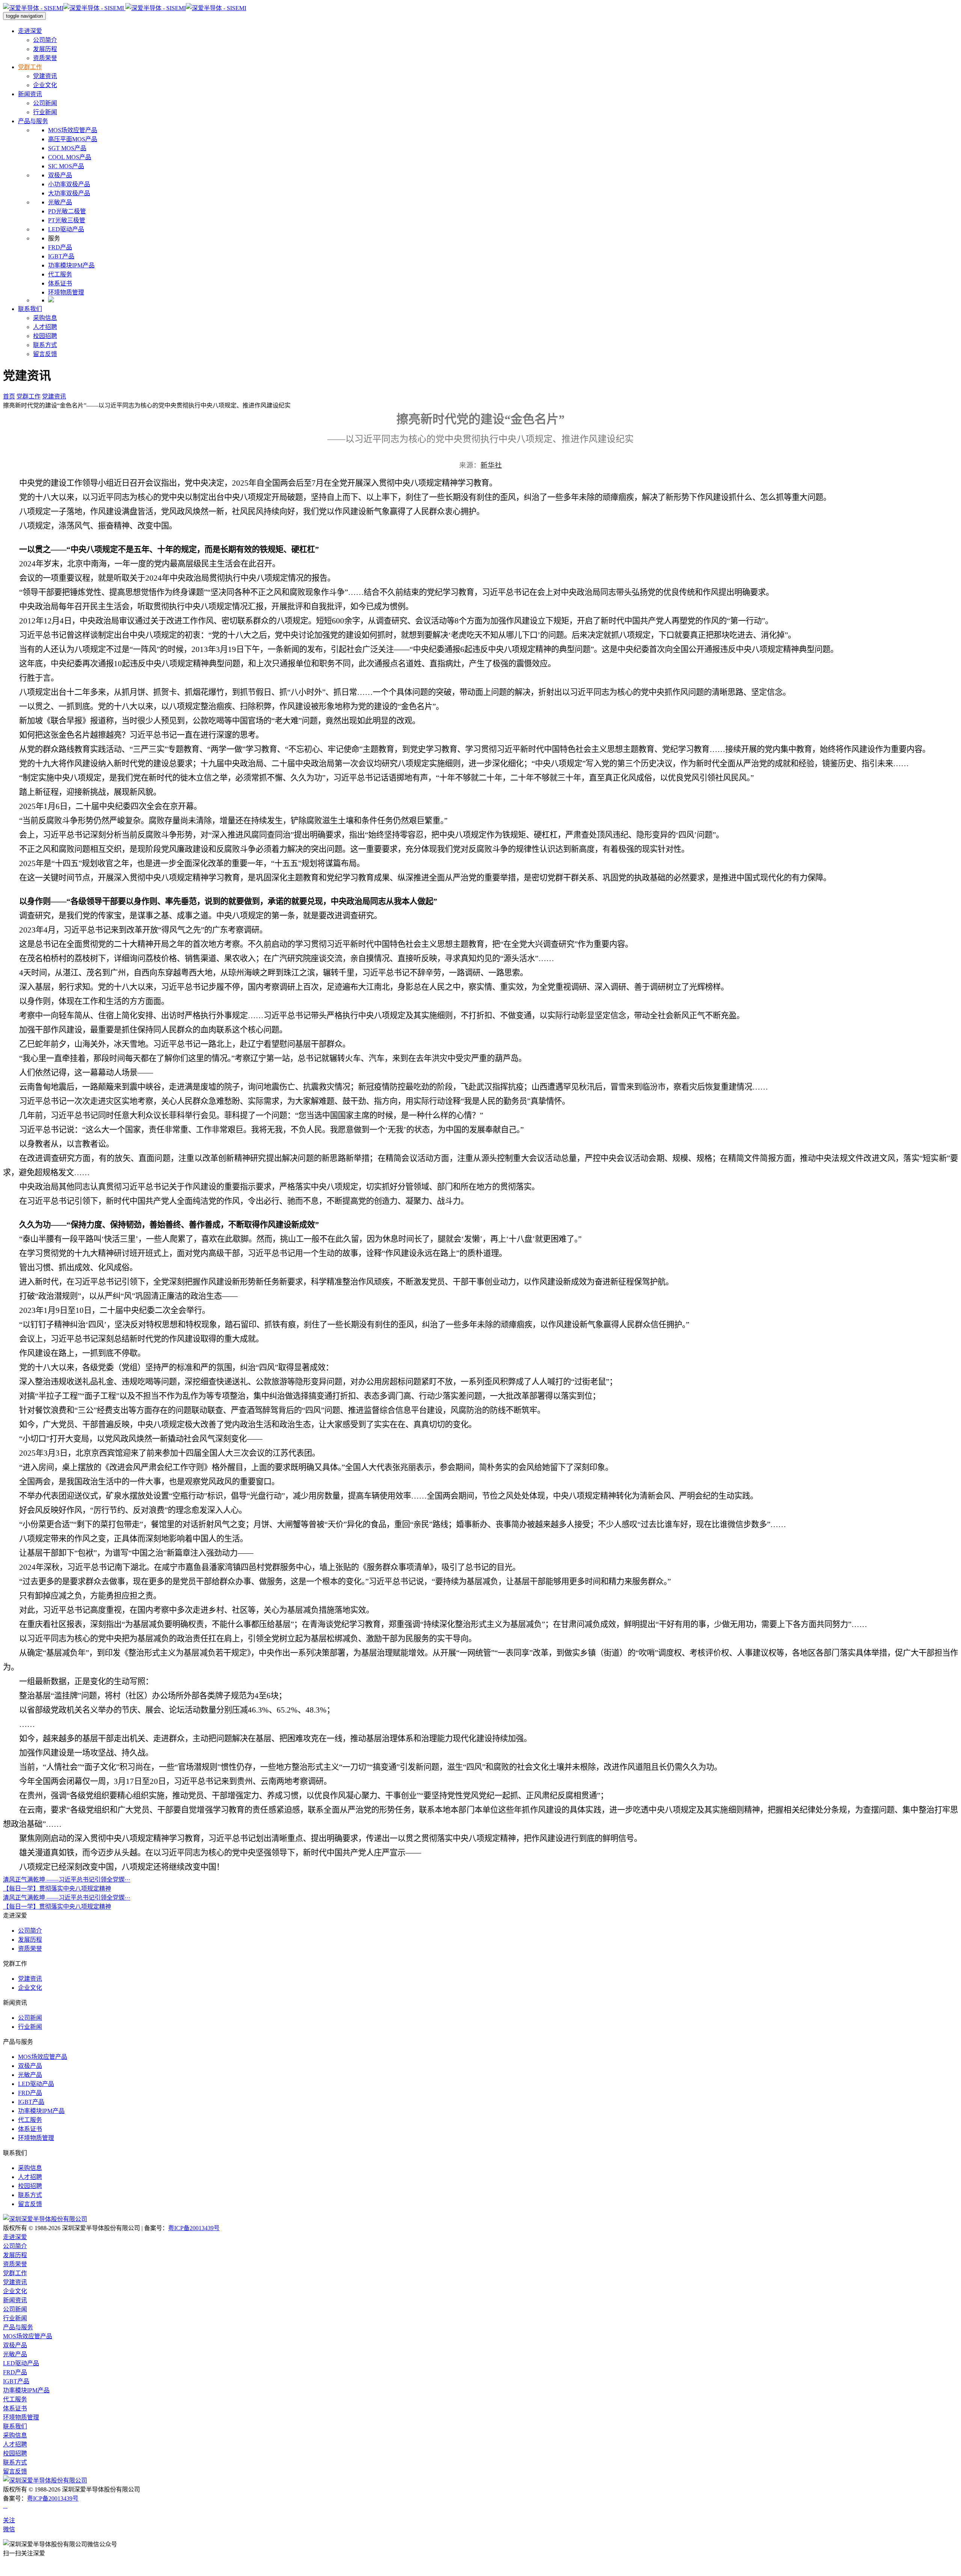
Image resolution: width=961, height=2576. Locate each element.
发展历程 (45, 49)
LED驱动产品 (66, 229)
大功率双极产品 (69, 193)
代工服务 (60, 274)
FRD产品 (60, 247)
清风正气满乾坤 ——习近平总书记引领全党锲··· (67, 1880)
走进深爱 (30, 31)
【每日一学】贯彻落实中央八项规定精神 (57, 1889)
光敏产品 (60, 202)
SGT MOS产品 (67, 148)
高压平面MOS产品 (73, 139)
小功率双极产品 (69, 184)
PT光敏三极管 (67, 220)
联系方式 (45, 345)
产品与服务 (33, 121)
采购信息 (45, 318)
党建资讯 (45, 76)
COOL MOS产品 (70, 157)
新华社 (491, 465)
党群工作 (30, 67)
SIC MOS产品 (66, 166)
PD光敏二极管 (67, 211)
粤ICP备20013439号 (194, 2228)
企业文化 (45, 85)
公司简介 (45, 40)
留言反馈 (45, 354)
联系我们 (30, 309)
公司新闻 (45, 103)
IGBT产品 (61, 256)
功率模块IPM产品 (71, 265)
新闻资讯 (30, 94)
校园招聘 (45, 336)
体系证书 (60, 283)
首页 (9, 396)
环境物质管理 (66, 292)
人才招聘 (45, 327)
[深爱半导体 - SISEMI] (125, 8)
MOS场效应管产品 (73, 130)
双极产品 (60, 175)
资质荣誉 (45, 58)
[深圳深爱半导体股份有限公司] (45, 2219)
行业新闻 (45, 112)
